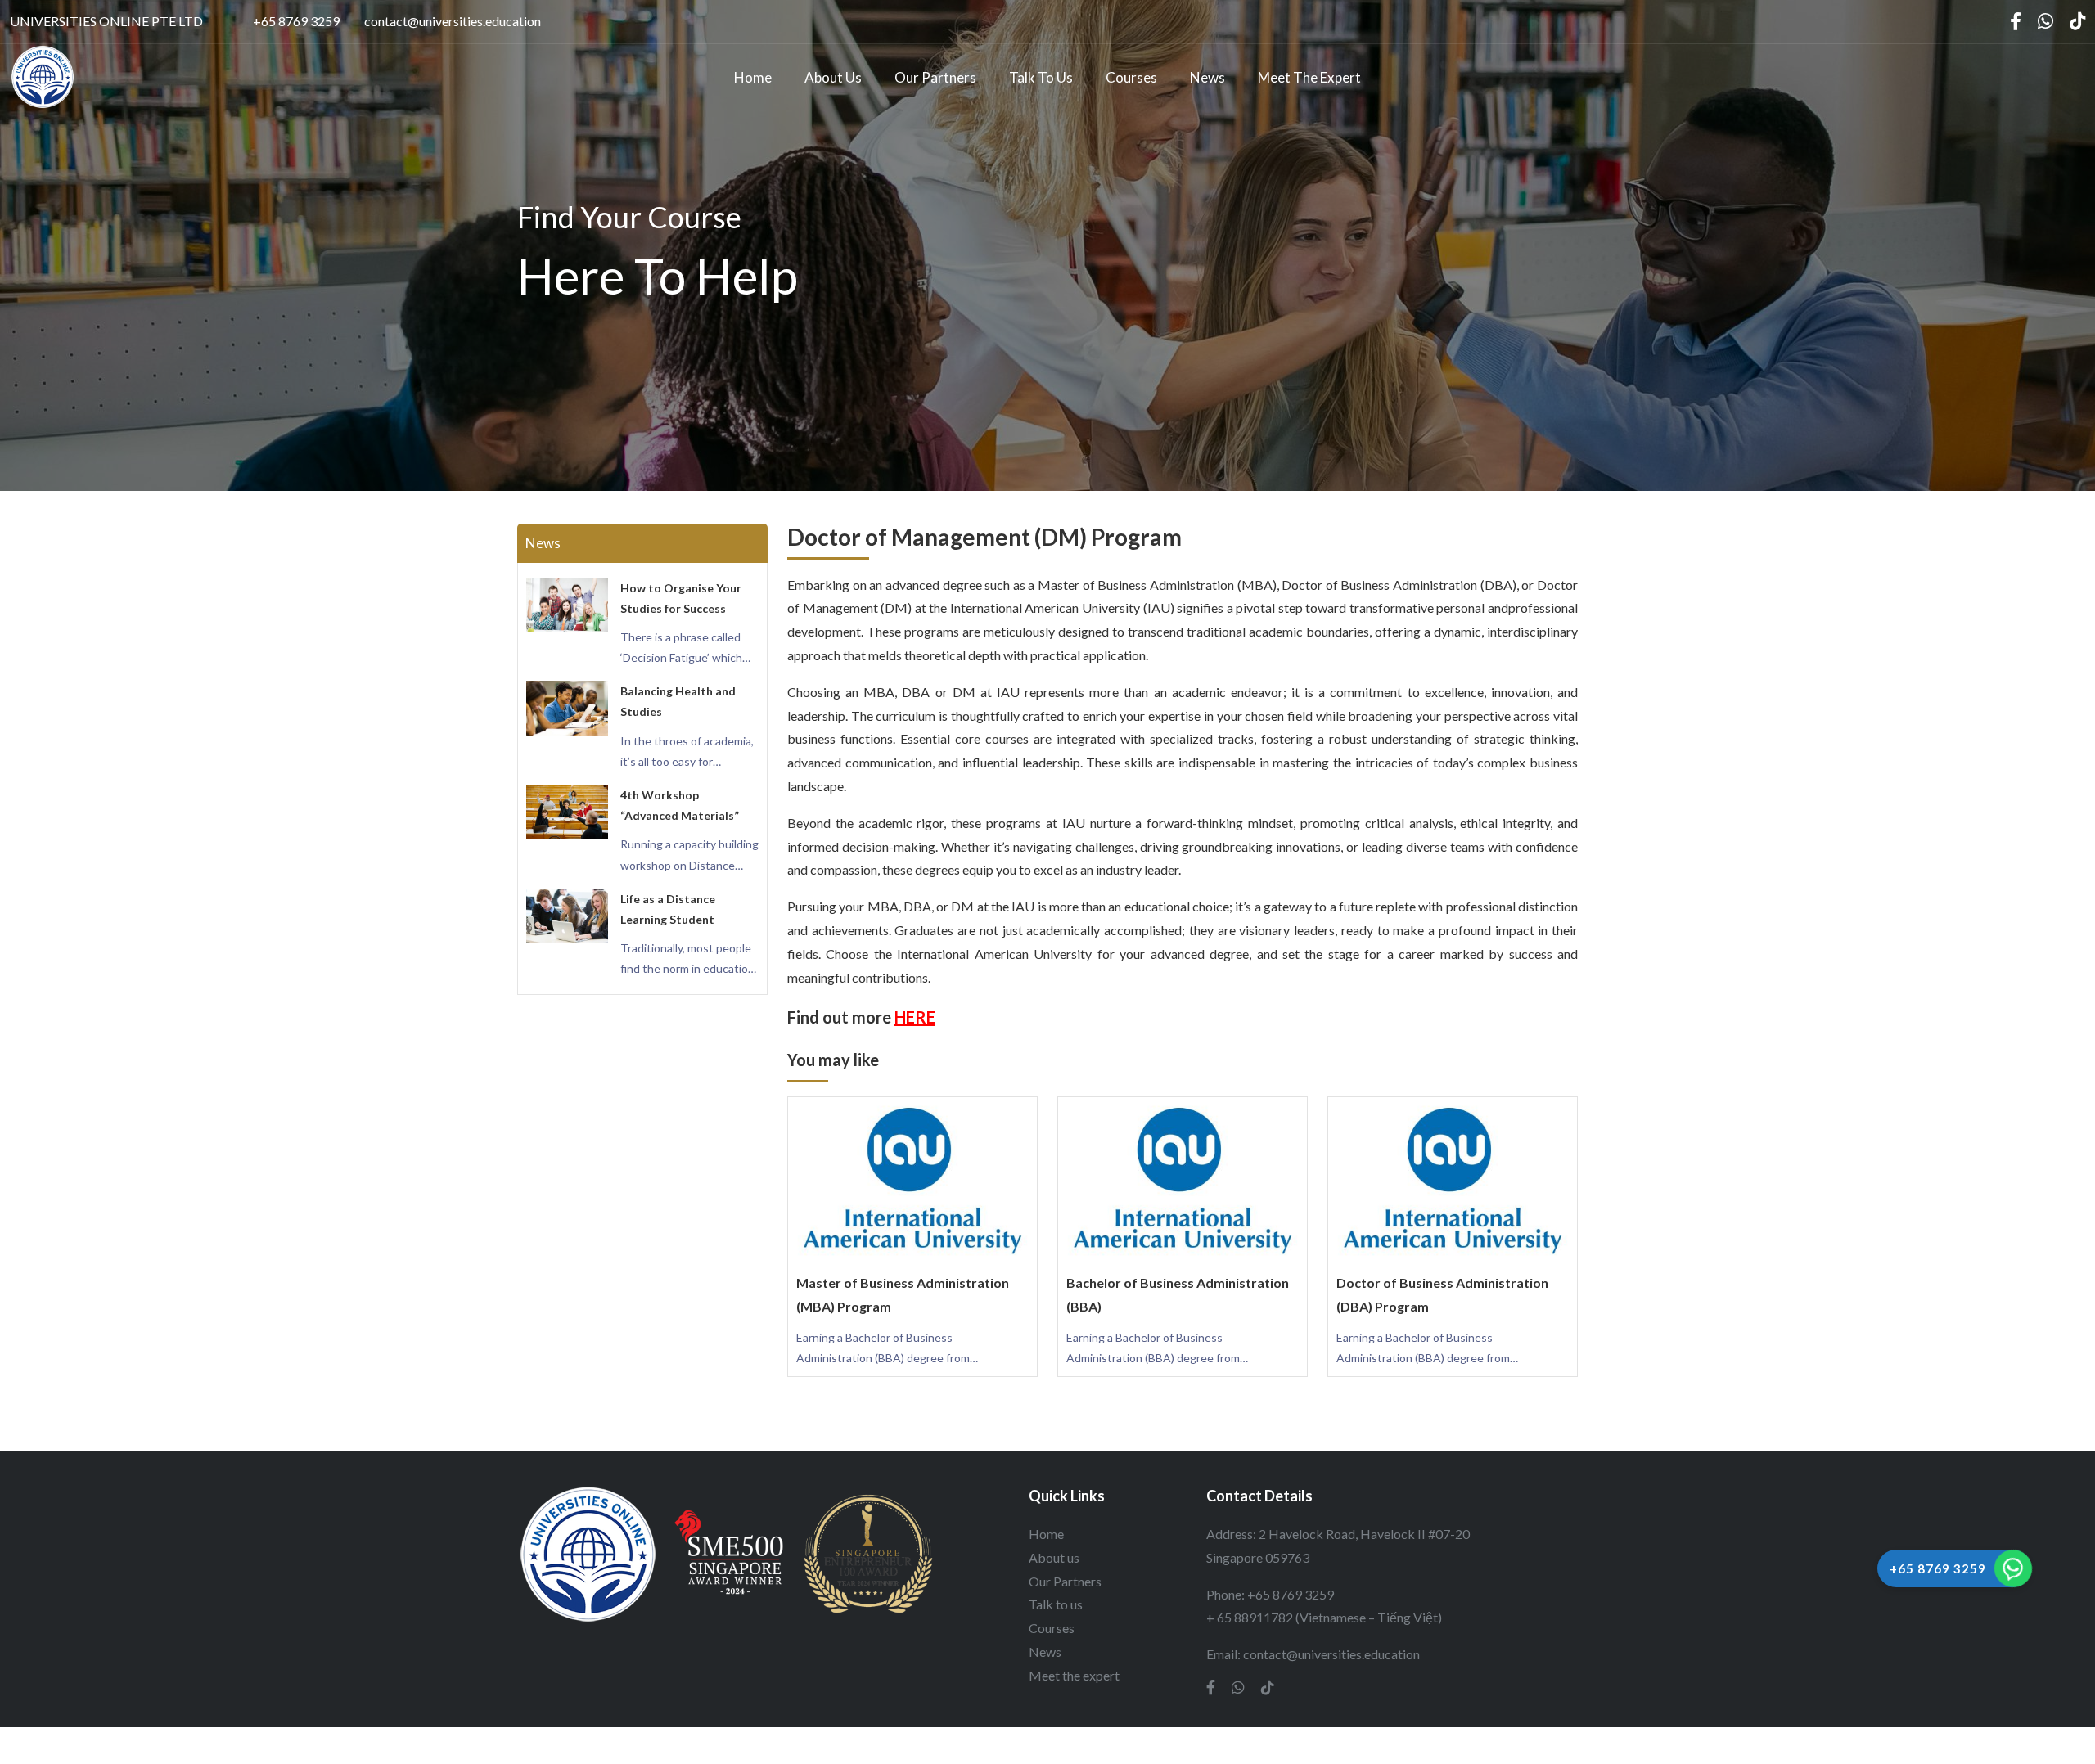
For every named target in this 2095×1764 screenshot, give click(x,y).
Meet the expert (1309, 77)
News (1207, 77)
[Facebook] (2016, 21)
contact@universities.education (453, 21)
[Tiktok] (2077, 21)
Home (753, 77)
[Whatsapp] (2045, 21)
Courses (1131, 77)
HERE (915, 1017)
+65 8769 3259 (296, 21)
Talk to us (1041, 77)
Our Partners (935, 77)
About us (833, 77)
